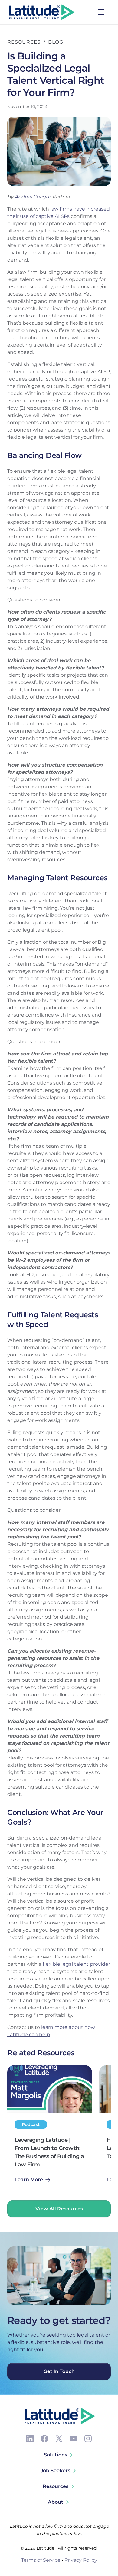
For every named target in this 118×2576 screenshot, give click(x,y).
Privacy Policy (81, 2560)
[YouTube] (74, 2439)
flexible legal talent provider (76, 1964)
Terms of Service (41, 2560)
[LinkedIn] (30, 2439)
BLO (54, 42)
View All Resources (59, 2209)
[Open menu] (103, 12)
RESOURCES (24, 42)
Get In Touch (59, 2371)
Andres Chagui (32, 197)
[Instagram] (88, 2439)
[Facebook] (44, 2439)
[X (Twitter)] (59, 2439)
